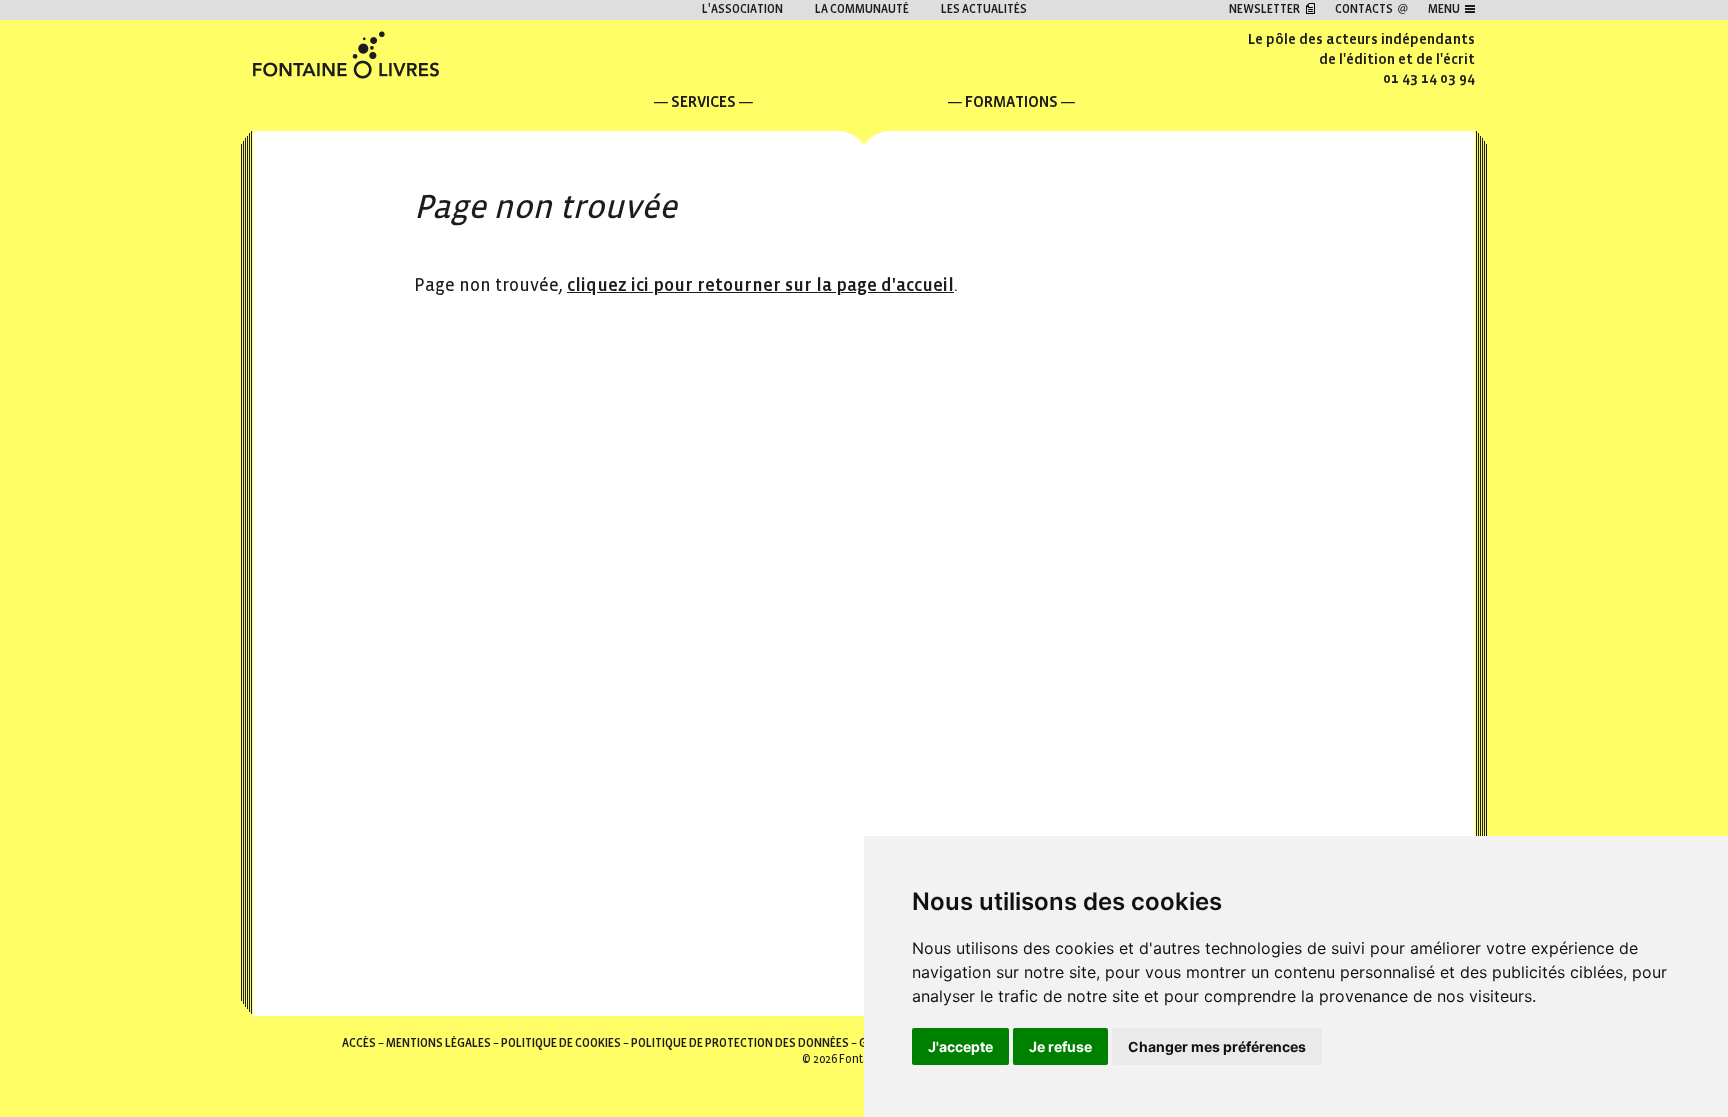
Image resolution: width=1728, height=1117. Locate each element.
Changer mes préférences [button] (1217, 1046)
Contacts (1364, 9)
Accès (359, 1043)
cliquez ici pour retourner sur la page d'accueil (760, 285)
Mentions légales (438, 1043)
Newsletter (1264, 9)
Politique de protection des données (740, 1043)
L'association (742, 9)
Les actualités (984, 9)
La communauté (862, 9)
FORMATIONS (1011, 101)
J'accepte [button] (960, 1046)
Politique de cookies (561, 1043)
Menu (1444, 9)
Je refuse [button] (1060, 1046)
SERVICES (703, 101)
